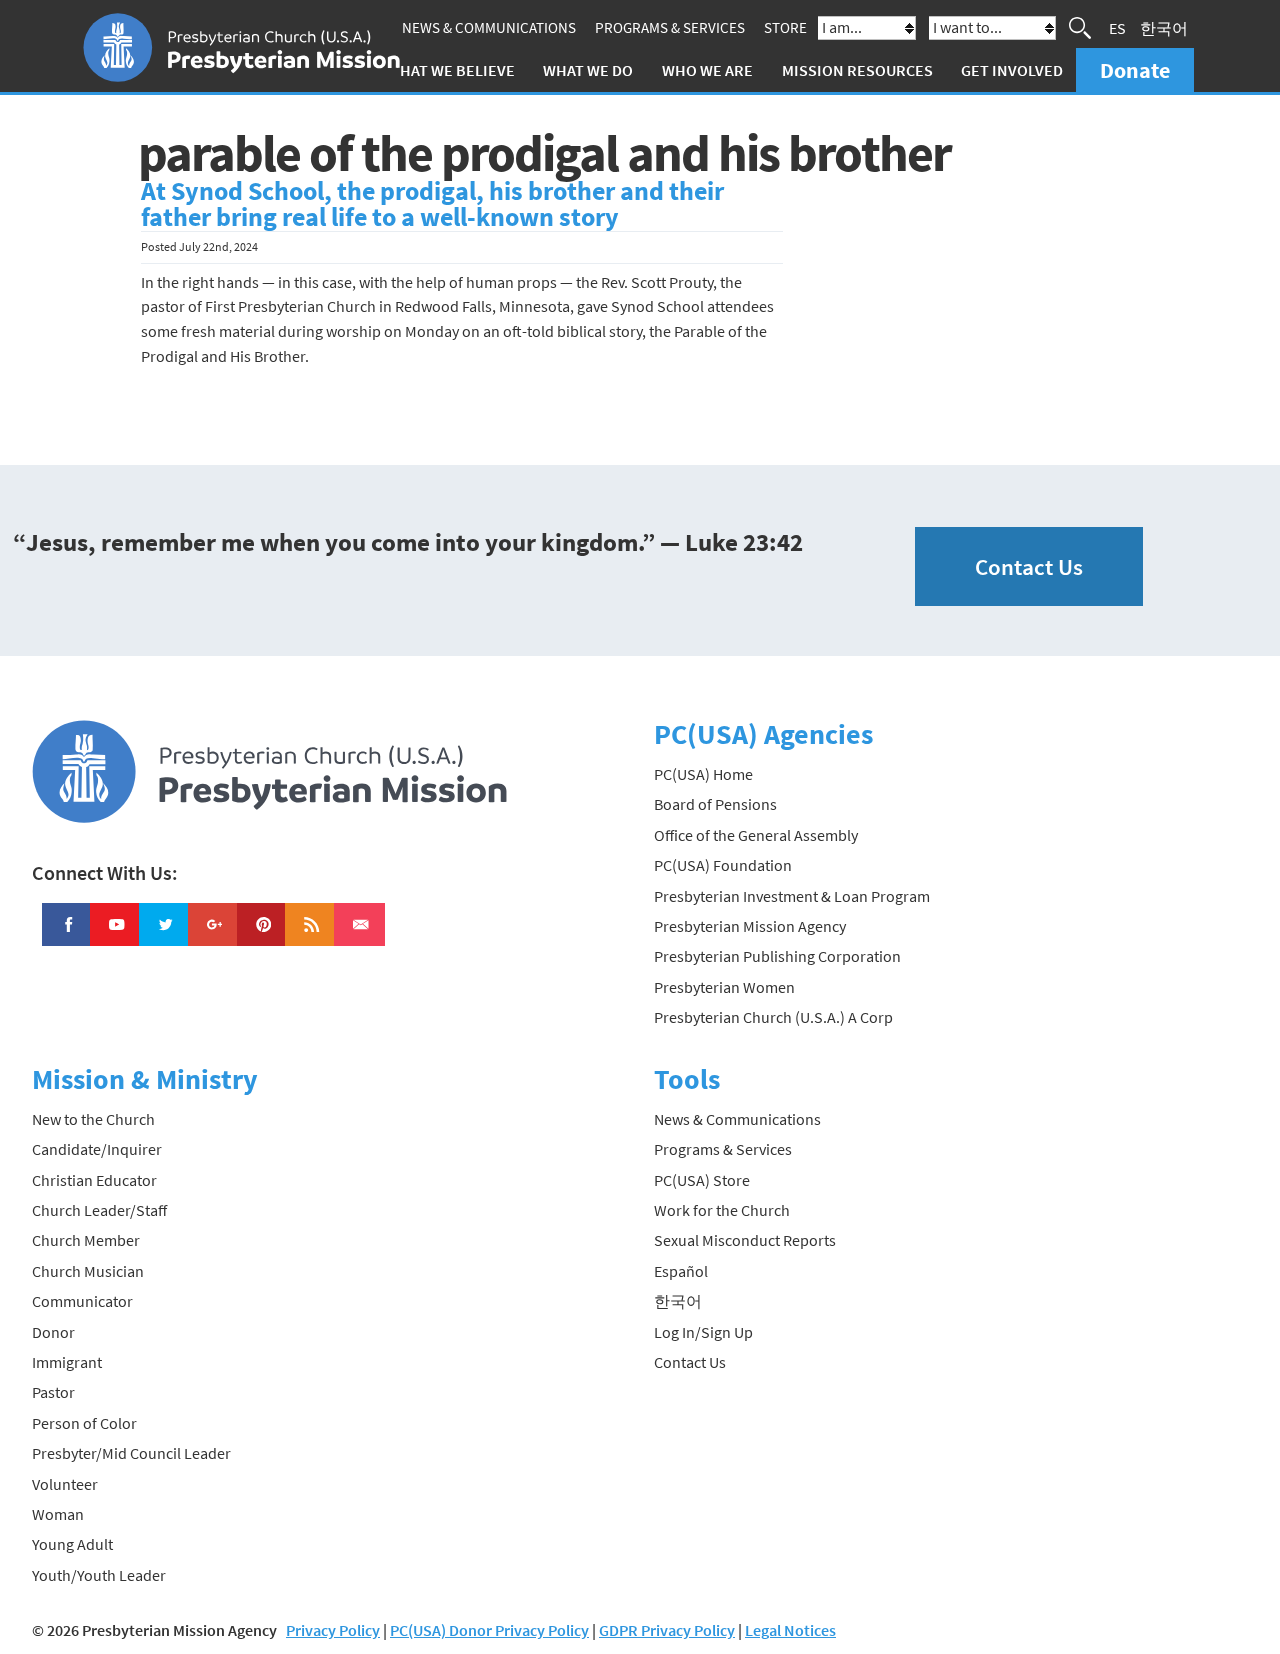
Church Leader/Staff (99, 1210)
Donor (53, 1332)
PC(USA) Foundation (723, 865)
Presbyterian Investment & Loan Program (792, 896)
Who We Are (707, 70)
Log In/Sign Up (703, 1332)
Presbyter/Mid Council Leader (131, 1453)
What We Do (588, 70)
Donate (1135, 70)
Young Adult (72, 1544)
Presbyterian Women (724, 987)
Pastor (53, 1392)
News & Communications (489, 27)
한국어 (1164, 28)
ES (1117, 28)
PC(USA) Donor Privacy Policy (489, 1630)
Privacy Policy (333, 1630)
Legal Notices (790, 1630)
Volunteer (65, 1484)
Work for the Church (722, 1210)
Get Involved (1012, 70)
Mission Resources (857, 70)
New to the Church (93, 1119)
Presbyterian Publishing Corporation (777, 956)
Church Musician (88, 1271)
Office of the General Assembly (756, 835)
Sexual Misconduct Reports (745, 1240)
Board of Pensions (715, 804)
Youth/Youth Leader (99, 1575)
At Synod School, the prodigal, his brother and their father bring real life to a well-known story (432, 204)
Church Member (86, 1240)
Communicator (82, 1301)
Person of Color (84, 1423)
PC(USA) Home (703, 774)
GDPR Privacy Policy (667, 1630)
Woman (58, 1514)
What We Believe (451, 70)
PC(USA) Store (702, 1180)
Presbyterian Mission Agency (750, 926)
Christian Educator (94, 1180)
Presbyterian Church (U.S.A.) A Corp (773, 1017)
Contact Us (1029, 566)
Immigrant (67, 1362)
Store (785, 27)
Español (681, 1271)
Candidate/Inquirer (97, 1149)
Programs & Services (670, 27)
